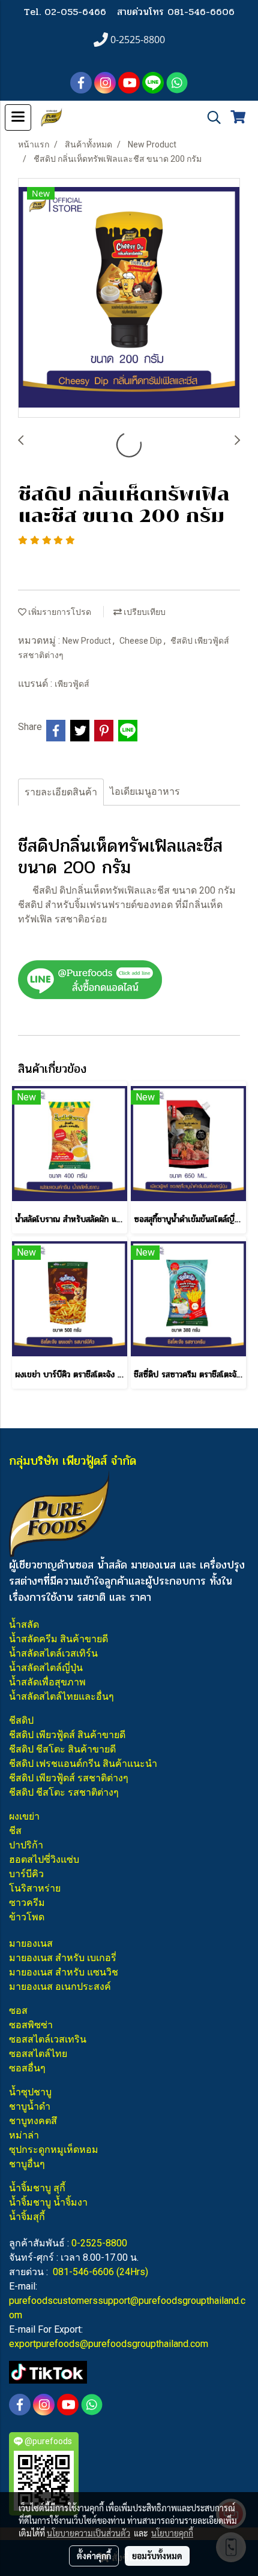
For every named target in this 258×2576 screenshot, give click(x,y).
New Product (88, 641)
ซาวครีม (27, 1903)
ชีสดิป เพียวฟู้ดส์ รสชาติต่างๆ (69, 1778)
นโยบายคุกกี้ (172, 2533)
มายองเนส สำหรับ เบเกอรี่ (63, 1958)
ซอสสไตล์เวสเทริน (48, 2039)
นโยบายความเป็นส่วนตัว (88, 2533)
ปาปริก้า (26, 1845)
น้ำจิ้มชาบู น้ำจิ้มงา (48, 2202)
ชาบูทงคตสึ (33, 2121)
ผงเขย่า (24, 1816)
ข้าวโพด (27, 1917)
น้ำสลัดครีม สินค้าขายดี (58, 1639)
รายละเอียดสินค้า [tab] (61, 792)
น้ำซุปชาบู (30, 2092)
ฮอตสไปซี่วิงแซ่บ (44, 1859)
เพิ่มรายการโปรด (59, 612)
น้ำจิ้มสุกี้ (27, 2217)
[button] (210, 117)
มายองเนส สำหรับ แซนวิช (64, 1972)
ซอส (18, 2011)
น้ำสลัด (24, 1625)
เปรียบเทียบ (144, 612)
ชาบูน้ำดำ (30, 2106)
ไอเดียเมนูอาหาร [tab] (145, 791)
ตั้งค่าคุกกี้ (94, 2556)
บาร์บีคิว (26, 1874)
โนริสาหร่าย (35, 1888)
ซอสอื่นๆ (27, 2068)
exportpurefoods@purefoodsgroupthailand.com (109, 2344)
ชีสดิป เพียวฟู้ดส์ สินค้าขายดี (67, 1735)
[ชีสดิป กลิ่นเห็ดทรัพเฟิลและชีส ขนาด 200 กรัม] (129, 298)
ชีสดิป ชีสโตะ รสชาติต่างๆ (64, 1792)
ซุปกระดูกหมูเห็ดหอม (54, 2150)
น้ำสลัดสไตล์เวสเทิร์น (53, 1653)
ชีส (15, 1831)
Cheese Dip (142, 641)
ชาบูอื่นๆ (27, 2164)
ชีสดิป (21, 1720)
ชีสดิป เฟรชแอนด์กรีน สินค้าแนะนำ (83, 1764)
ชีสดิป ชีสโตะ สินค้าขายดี (62, 1749)
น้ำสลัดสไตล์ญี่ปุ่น (46, 1668)
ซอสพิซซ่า (31, 2025)
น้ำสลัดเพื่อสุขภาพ (47, 1682)
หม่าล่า (24, 2135)
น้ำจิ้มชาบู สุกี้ (37, 2188)
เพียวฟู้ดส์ (72, 684)
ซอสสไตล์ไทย (38, 2054)
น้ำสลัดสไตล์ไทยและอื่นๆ (61, 1696)
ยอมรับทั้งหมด (157, 2556)
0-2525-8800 (99, 2243)
